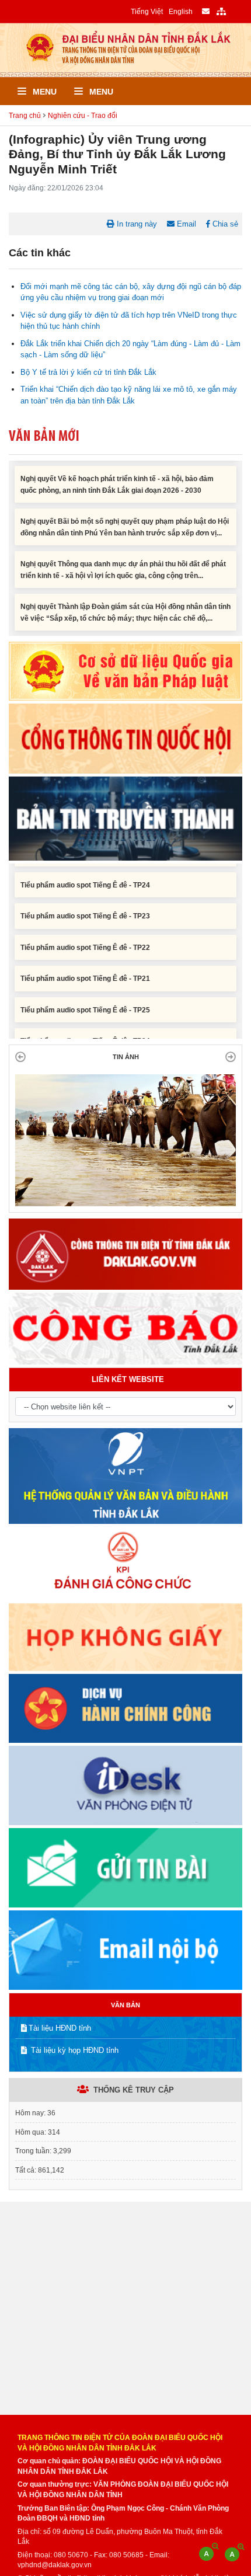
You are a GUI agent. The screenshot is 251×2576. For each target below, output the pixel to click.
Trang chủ (25, 115)
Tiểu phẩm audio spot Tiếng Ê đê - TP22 (85, 926)
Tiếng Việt (147, 11)
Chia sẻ (224, 224)
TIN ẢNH (126, 1057)
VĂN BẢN (125, 2005)
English (181, 11)
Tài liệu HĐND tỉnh (60, 2028)
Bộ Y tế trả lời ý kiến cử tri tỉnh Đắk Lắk (88, 372)
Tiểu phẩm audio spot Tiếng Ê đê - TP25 (85, 988)
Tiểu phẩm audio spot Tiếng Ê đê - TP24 (85, 864)
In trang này (136, 224)
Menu (43, 92)
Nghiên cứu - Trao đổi (83, 115)
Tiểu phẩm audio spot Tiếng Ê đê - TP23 (85, 895)
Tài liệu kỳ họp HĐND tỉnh (74, 2050)
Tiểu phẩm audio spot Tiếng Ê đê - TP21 (85, 958)
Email (185, 224)
